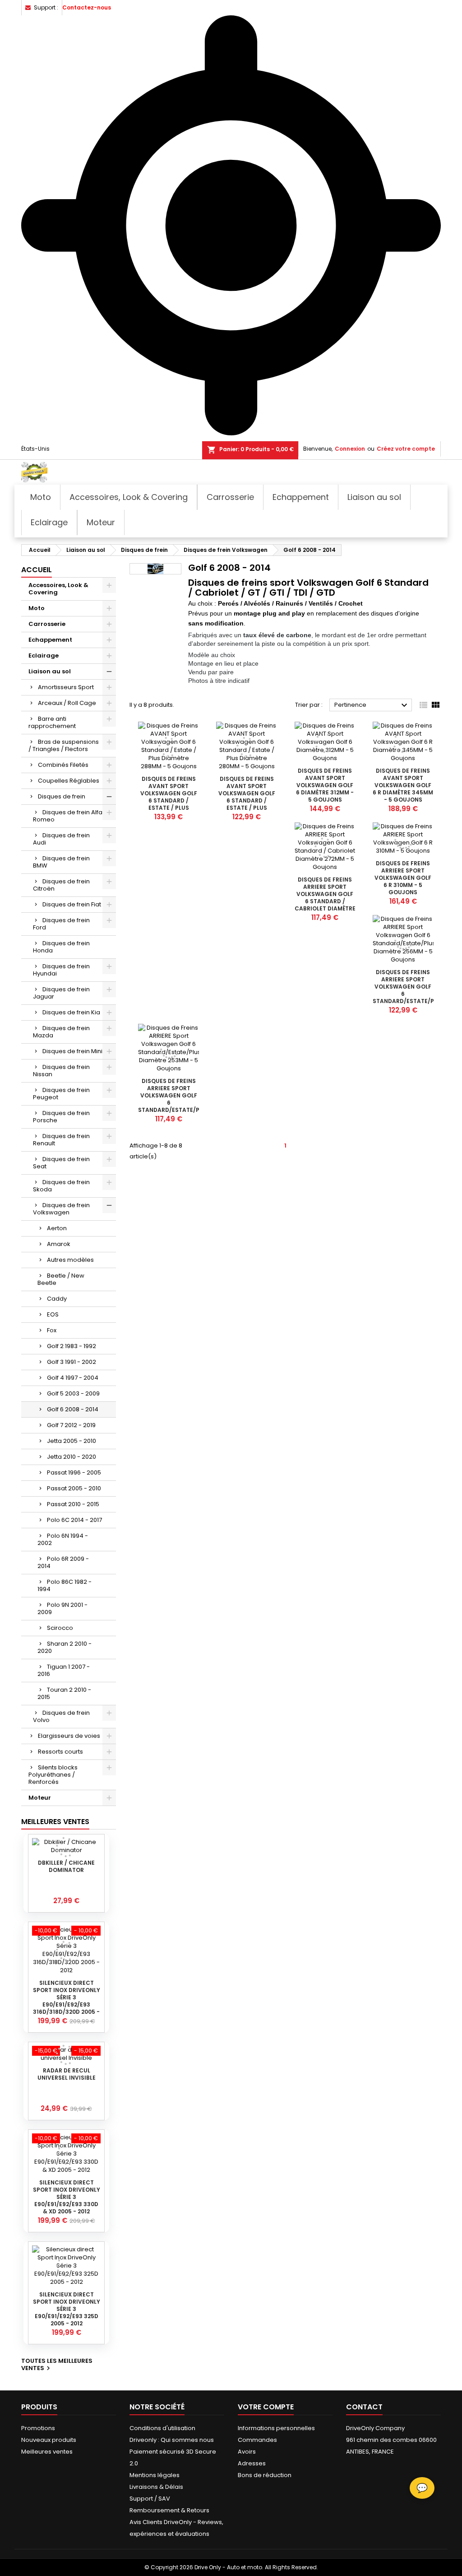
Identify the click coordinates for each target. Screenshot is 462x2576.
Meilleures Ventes (55, 1822)
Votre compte (266, 2407)
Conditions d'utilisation (162, 2428)
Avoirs (247, 2452)
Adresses (252, 2463)
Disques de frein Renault (61, 1140)
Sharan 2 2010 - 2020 (65, 1647)
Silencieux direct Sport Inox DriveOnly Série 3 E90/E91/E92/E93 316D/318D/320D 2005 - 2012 (67, 2001)
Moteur (40, 1798)
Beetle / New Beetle (61, 1279)
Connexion (350, 449)
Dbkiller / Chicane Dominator (66, 1866)
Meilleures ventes (47, 2452)
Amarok (59, 1244)
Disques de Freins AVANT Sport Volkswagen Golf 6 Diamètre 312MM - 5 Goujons (325, 785)
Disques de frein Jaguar (61, 993)
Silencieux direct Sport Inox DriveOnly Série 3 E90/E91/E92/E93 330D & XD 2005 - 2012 (67, 2197)
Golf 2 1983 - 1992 (72, 1346)
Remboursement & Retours (169, 2510)
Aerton (57, 1228)
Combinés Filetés (63, 765)
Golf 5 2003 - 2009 (73, 1393)
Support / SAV (150, 2499)
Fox (52, 1330)
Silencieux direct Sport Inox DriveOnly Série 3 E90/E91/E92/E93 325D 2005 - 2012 (67, 2309)
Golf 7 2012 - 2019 (71, 1425)
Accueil (37, 570)
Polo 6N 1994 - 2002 (63, 1539)
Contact (364, 2407)
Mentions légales (155, 2475)
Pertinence (372, 705)
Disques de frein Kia (71, 1012)
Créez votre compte (406, 449)
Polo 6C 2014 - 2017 (74, 1520)
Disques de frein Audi (61, 839)
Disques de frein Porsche (61, 1117)
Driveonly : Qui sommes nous (172, 2440)
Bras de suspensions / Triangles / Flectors (64, 745)
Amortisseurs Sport (66, 687)
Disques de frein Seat (61, 1163)
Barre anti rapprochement (52, 722)
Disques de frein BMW (61, 862)
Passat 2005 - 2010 (74, 1488)
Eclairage (44, 656)
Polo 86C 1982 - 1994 (65, 1585)
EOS (53, 1314)
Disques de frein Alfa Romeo (68, 816)
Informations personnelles (276, 2428)
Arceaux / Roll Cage (67, 703)
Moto (37, 608)
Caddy (57, 1299)
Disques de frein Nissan (61, 1071)
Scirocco (60, 1628)
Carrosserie (47, 624)
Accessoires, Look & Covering (58, 589)
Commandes (257, 2440)
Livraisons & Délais (156, 2487)
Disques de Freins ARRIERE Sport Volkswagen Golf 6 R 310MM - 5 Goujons (403, 878)
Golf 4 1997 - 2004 (73, 1378)
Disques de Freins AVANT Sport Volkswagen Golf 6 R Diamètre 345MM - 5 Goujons (403, 785)
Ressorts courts (60, 1752)
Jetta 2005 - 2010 (72, 1441)
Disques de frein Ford (61, 924)
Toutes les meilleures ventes (57, 2365)
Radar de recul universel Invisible (67, 2074)
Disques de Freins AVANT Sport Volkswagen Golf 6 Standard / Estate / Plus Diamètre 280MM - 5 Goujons (247, 800)
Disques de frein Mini (72, 1051)
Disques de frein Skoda (61, 1186)
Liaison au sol (50, 671)
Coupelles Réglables (69, 781)
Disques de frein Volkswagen (61, 1209)
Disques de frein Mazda (61, 1032)
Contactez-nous (87, 7)
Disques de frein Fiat (72, 904)
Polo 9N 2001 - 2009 (62, 1608)
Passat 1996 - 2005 (74, 1472)
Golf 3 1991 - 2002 (72, 1362)
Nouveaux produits (49, 2440)
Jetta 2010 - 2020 (72, 1457)
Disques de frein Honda (61, 947)
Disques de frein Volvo (61, 1716)
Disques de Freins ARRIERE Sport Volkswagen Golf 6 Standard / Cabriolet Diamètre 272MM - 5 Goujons (325, 898)
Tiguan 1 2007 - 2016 (64, 1670)
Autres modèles (70, 1260)
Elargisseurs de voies (69, 1736)
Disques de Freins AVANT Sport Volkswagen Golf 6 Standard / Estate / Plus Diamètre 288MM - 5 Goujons (169, 800)
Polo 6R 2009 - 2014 (63, 1562)
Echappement (50, 640)
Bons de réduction (265, 2475)
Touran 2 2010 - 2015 (64, 1693)
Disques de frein (62, 796)
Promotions (38, 2428)
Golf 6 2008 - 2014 (73, 1409)
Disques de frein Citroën (61, 885)
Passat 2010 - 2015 (73, 1504)
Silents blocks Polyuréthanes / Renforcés (53, 1775)
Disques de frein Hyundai (61, 970)
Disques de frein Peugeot (61, 1094)
